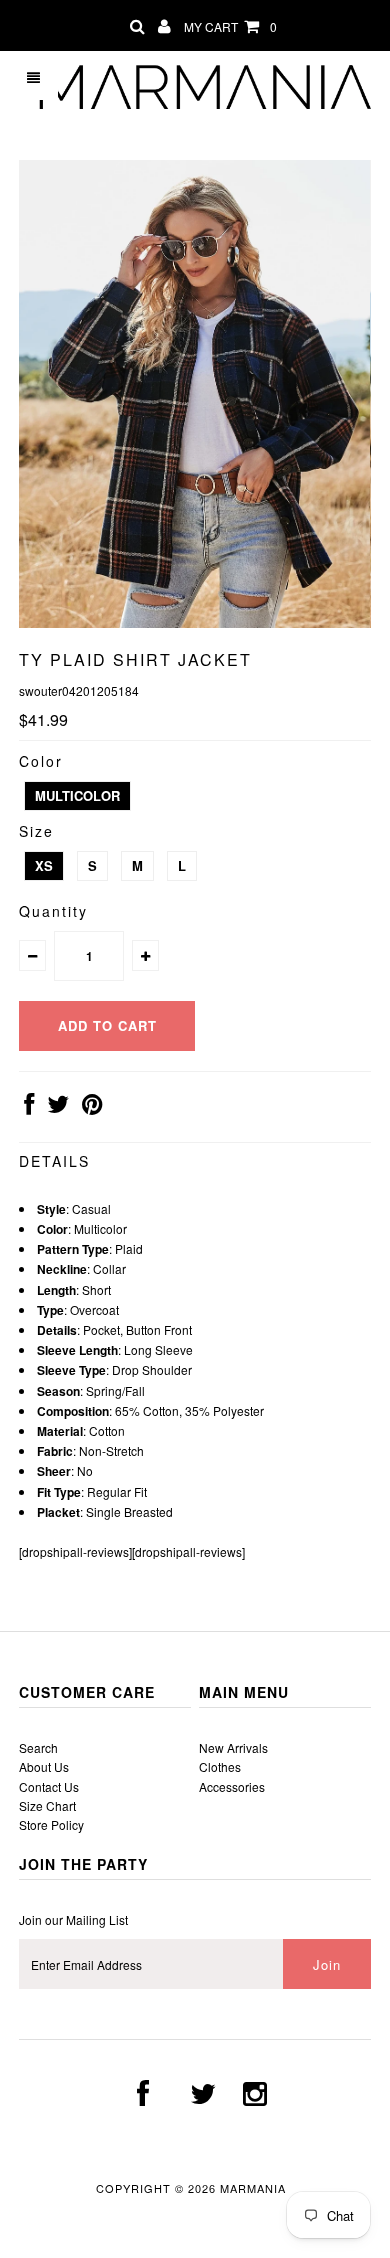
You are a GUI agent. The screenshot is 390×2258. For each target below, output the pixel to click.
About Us (44, 1766)
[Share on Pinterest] (92, 1107)
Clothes (220, 1766)
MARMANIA (255, 2188)
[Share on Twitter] (58, 1107)
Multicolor (77, 795)
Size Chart (47, 1805)
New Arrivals (233, 1747)
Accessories (232, 1786)
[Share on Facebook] (29, 1107)
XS (44, 865)
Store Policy (51, 1824)
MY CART (230, 26)
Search (38, 1747)
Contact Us (49, 1786)
